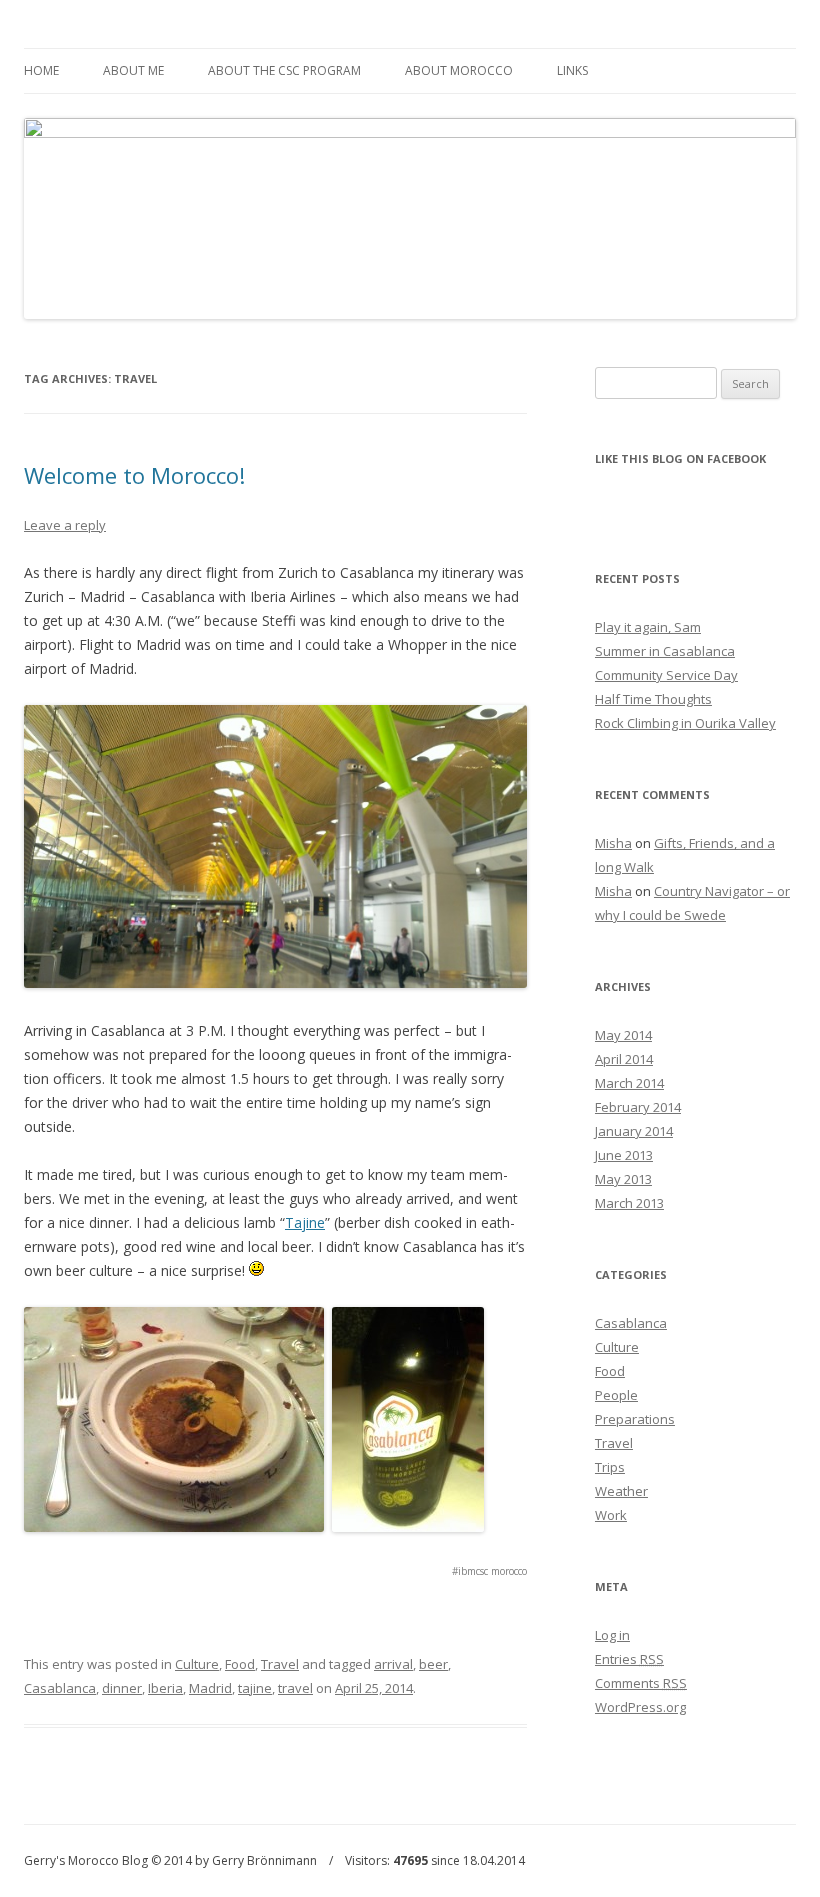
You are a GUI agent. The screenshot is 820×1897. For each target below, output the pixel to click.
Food (240, 1664)
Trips (610, 1467)
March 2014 (629, 1083)
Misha (613, 843)
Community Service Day (666, 675)
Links (572, 70)
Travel (280, 1664)
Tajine (305, 1222)
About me (133, 70)
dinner (122, 1688)
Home (41, 70)
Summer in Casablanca (665, 651)
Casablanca (60, 1688)
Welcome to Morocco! (134, 475)
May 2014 (623, 1035)
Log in (612, 1635)
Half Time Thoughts (653, 699)
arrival (393, 1664)
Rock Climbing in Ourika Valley (685, 723)
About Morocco (459, 70)
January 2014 (634, 1131)
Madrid (210, 1688)
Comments (641, 1683)
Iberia (165, 1688)
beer (433, 1664)
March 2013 (629, 1203)
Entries (629, 1659)
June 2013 (624, 1155)
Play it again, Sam (648, 627)
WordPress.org (640, 1707)
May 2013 (623, 1179)
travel (295, 1688)
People (616, 1395)
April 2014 (624, 1059)
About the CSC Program (284, 70)
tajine (255, 1688)
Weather (621, 1491)
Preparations (635, 1419)
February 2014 (638, 1107)
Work (611, 1515)
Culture (197, 1664)
